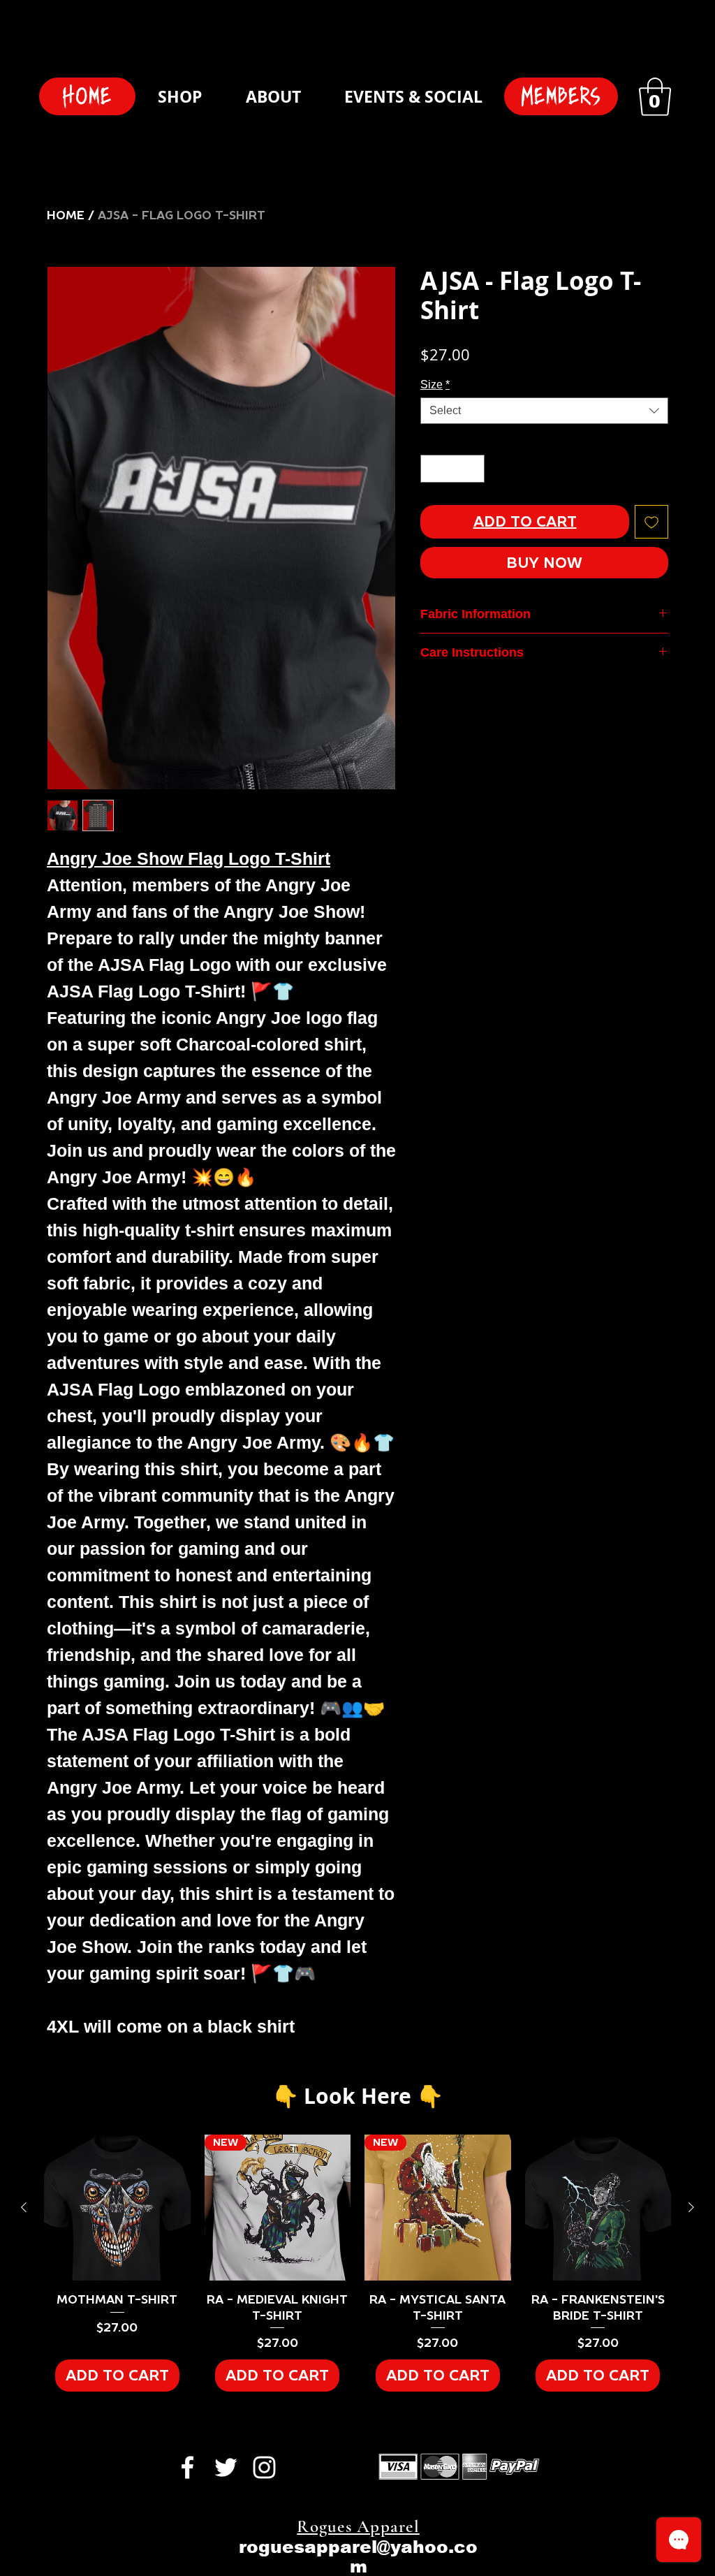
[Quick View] (117, 2208)
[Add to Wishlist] (651, 522)
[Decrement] (432, 469)
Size (435, 385)
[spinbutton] (452, 469)
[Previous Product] (24, 2207)
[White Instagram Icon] (264, 2467)
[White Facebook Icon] (187, 2467)
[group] (357, 2263)
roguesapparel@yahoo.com (358, 2556)
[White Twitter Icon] (226, 2467)
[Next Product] (691, 2207)
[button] (655, 97)
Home (66, 215)
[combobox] (544, 411)
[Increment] (473, 469)
